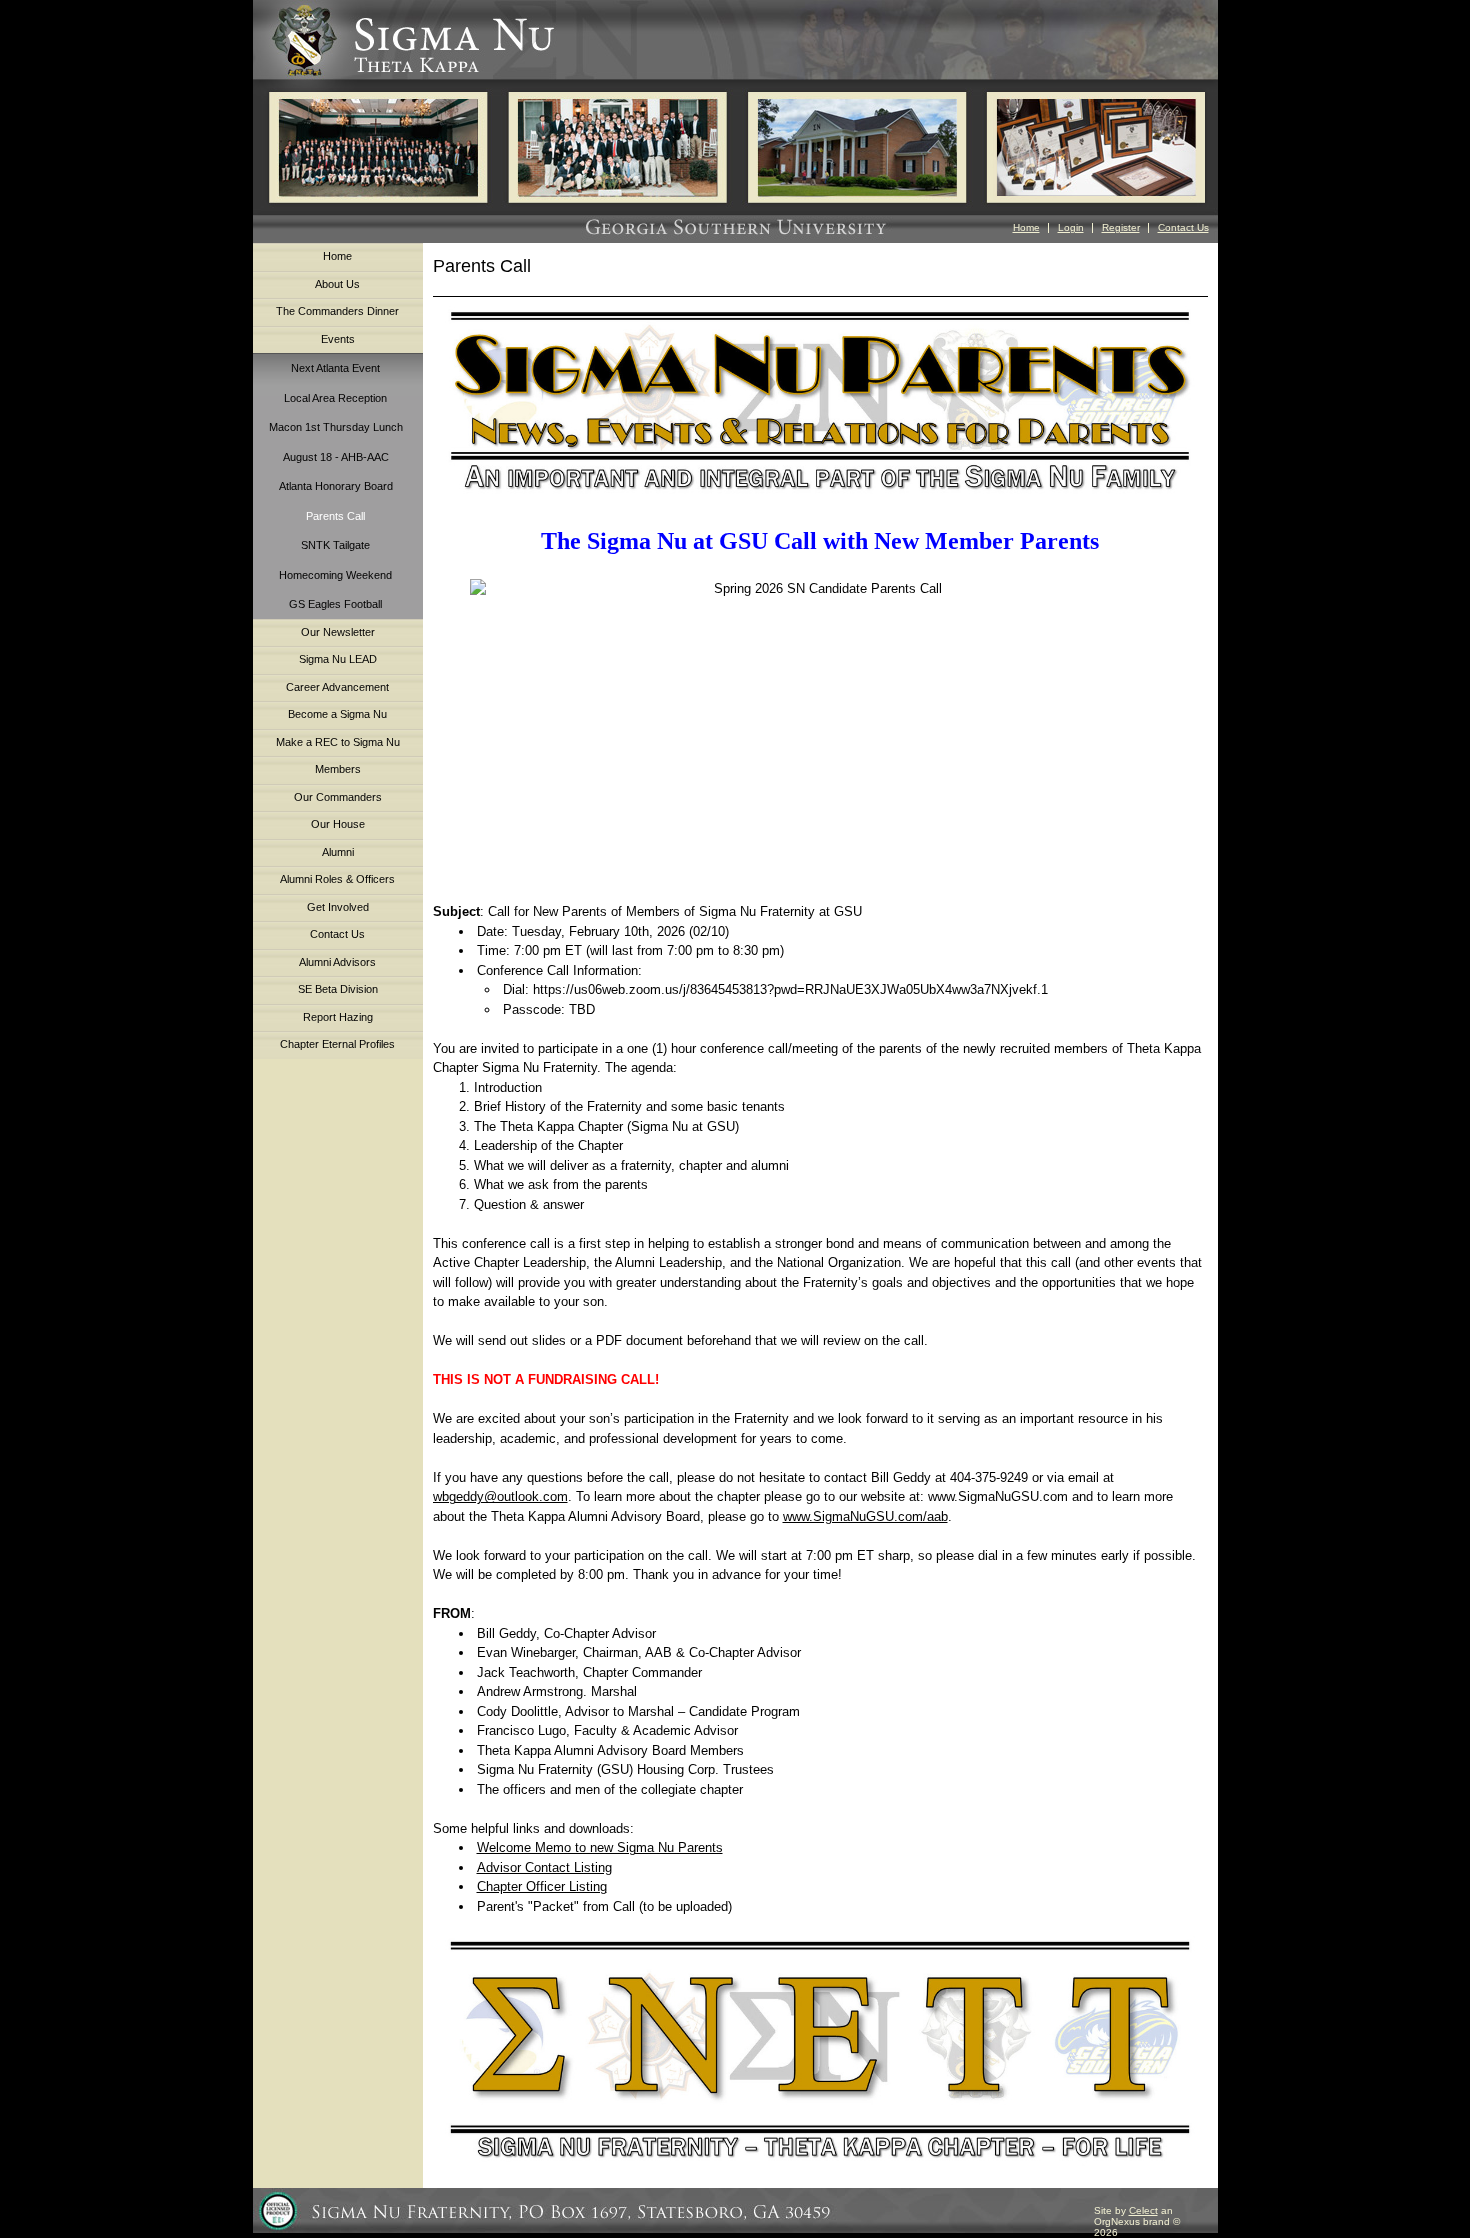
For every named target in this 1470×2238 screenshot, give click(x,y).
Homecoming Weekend (335, 575)
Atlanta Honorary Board (336, 486)
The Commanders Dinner (337, 311)
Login (1071, 227)
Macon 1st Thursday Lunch (336, 427)
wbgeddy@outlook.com (500, 1496)
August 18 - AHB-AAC (336, 457)
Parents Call (335, 516)
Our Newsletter (338, 632)
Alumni (338, 852)
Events (338, 339)
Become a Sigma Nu (337, 714)
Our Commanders (338, 797)
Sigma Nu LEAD (338, 659)
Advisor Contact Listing (544, 1867)
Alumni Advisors (337, 962)
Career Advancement (337, 687)
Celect (1143, 2210)
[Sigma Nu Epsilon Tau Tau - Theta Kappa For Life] (820, 2052)
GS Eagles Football (335, 604)
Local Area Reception (335, 398)
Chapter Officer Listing (542, 1886)
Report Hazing (338, 1017)
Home (1026, 227)
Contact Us (1183, 227)
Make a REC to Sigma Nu (338, 742)
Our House (338, 824)
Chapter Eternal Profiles (337, 1044)
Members (338, 769)
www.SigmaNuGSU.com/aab (865, 1516)
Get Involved (338, 907)
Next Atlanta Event (335, 368)
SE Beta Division (338, 989)
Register (1121, 227)
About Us (337, 284)
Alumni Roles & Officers (337, 879)
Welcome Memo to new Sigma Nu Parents (600, 1847)
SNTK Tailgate (335, 545)
